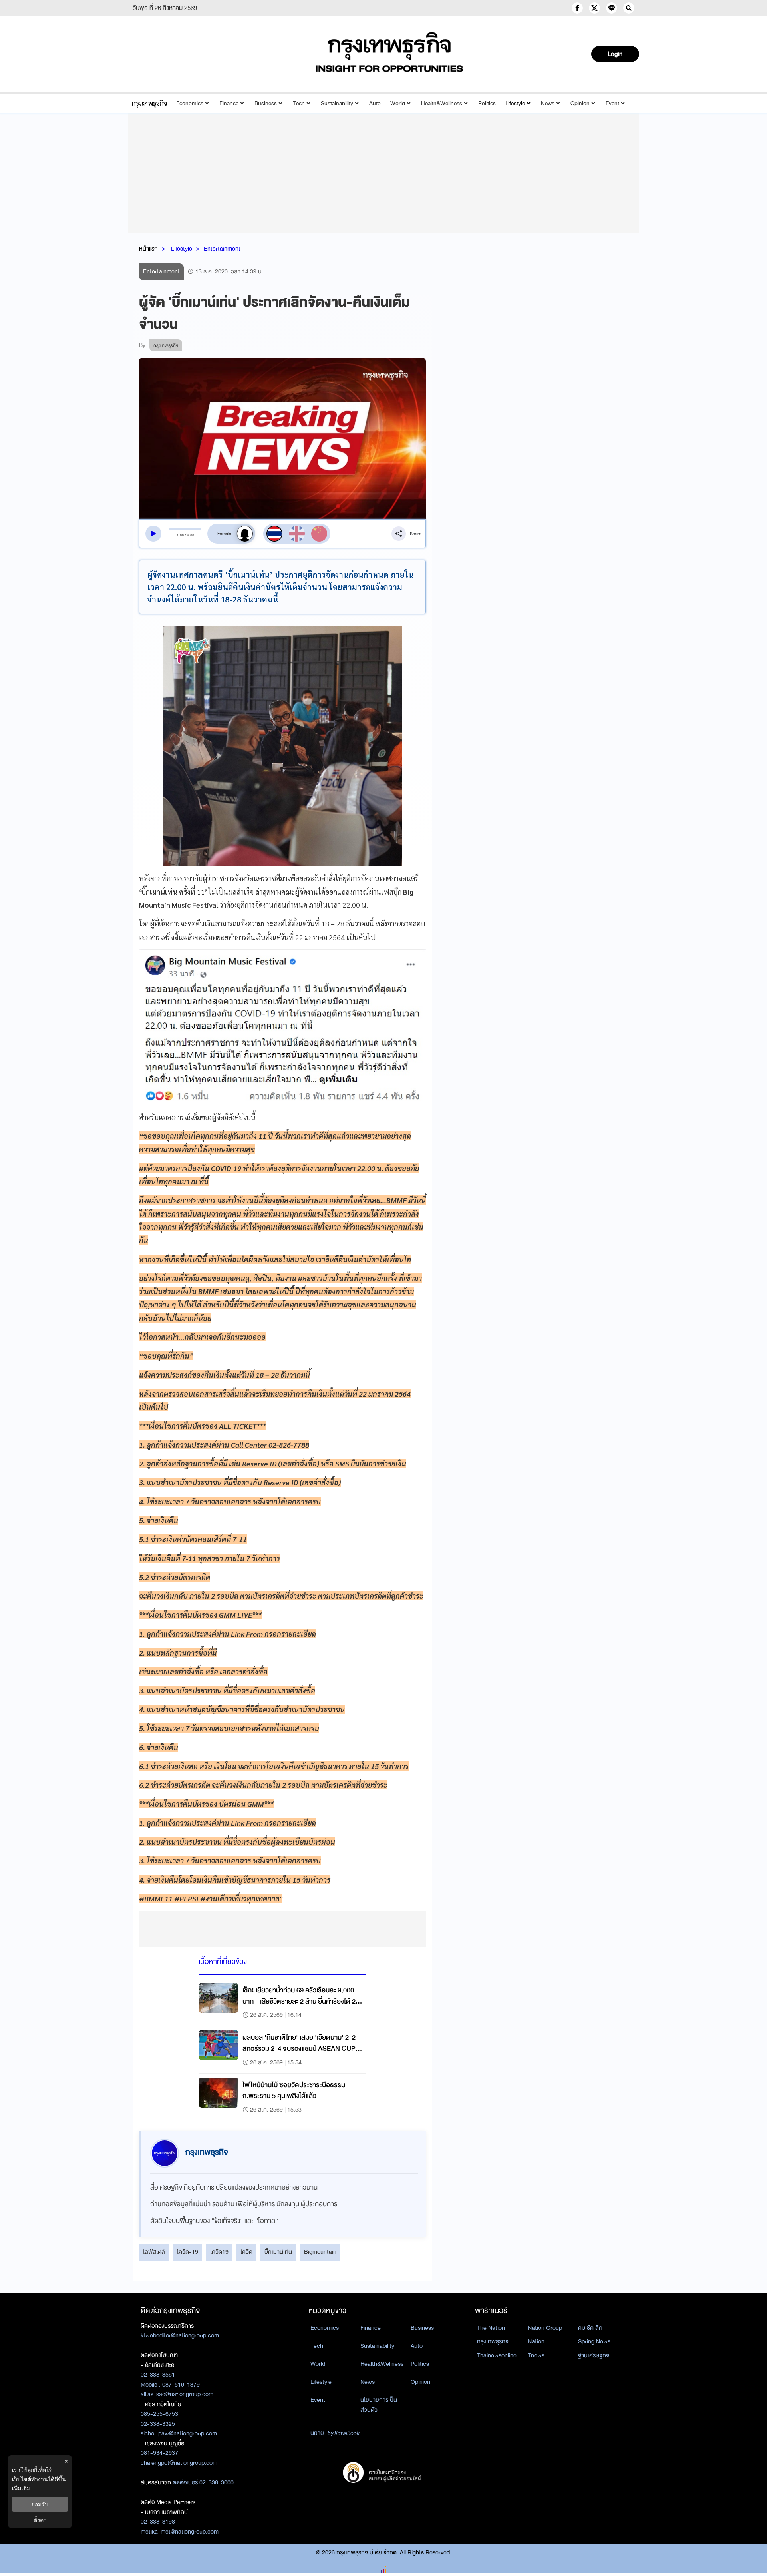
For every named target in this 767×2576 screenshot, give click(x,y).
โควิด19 (219, 2252)
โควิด (246, 2252)
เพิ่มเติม (21, 2488)
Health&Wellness (442, 103)
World (398, 103)
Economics (190, 103)
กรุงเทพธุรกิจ (493, 2341)
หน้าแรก (148, 249)
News (548, 103)
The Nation (491, 2328)
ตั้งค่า (40, 2520)
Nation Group (545, 2328)
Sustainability (337, 103)
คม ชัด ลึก (590, 2328)
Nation (536, 2341)
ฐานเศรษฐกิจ (594, 2355)
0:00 (181, 535)
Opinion (580, 103)
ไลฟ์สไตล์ (154, 2252)
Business (266, 103)
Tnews (536, 2355)
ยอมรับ (40, 2504)
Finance (229, 103)
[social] (577, 8)
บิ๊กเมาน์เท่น (278, 2252)
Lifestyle (515, 103)
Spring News (594, 2341)
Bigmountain (320, 2252)
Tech (299, 103)
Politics (487, 103)
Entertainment (222, 249)
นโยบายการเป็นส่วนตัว (379, 2405)
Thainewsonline (497, 2355)
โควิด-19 (188, 2252)
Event (612, 103)
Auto (375, 103)
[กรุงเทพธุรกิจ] (149, 103)
